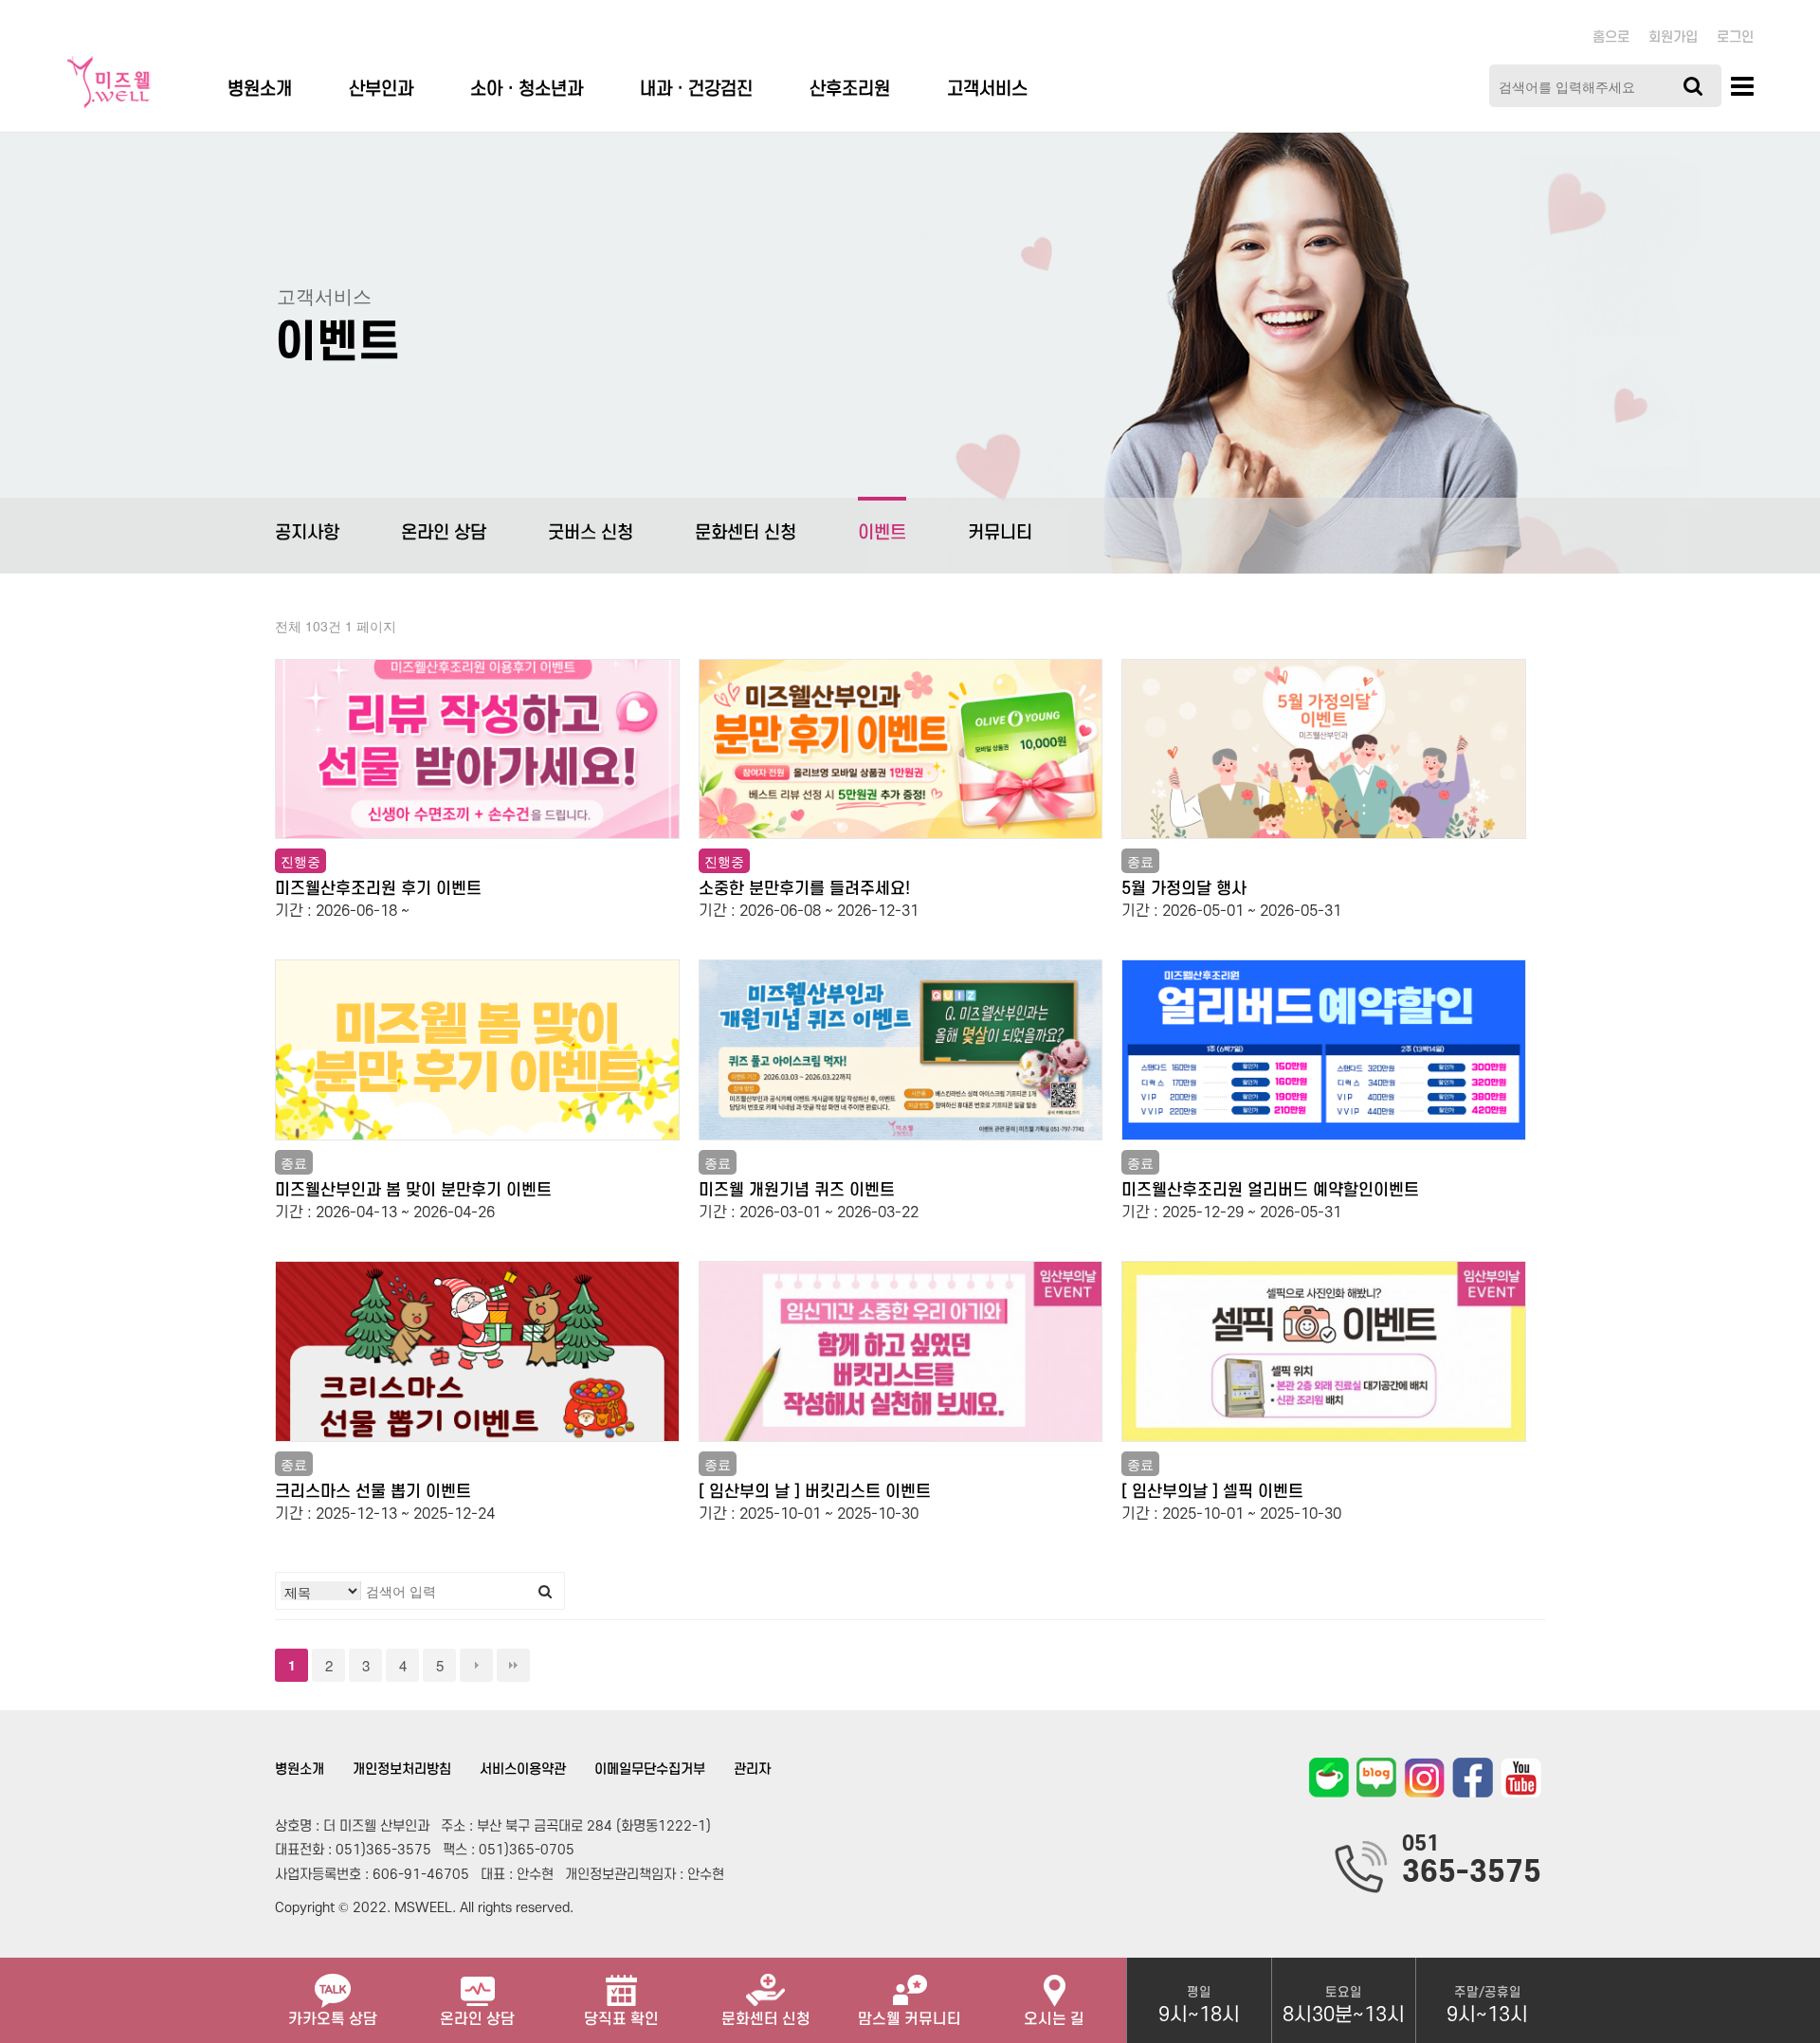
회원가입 (1673, 37)
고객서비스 (987, 90)
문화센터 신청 (746, 533)
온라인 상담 (444, 533)
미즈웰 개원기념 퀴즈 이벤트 (797, 1190)
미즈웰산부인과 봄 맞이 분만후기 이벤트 (413, 1190)
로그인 (1735, 37)
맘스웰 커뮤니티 (910, 2019)
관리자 (752, 1769)
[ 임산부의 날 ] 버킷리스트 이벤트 (815, 1492)
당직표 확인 (621, 2019)
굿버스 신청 (591, 533)
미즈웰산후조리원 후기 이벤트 (378, 889)
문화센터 (766, 2019)
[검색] (1693, 86)
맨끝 (513, 1665)
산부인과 (381, 90)
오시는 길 (1054, 2019)
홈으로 (1611, 37)
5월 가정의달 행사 (1184, 889)
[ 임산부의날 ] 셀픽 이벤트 (1212, 1492)
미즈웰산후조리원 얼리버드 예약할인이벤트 (1270, 1190)
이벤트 (882, 533)
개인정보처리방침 (402, 1769)
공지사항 (307, 533)
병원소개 (260, 90)
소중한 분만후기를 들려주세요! (804, 889)
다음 (476, 1665)
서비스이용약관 (523, 1769)
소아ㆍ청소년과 (527, 90)
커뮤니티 (1000, 533)
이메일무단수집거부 (650, 1769)
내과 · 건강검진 (696, 90)
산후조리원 (850, 90)
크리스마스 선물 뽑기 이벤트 (373, 1492)
